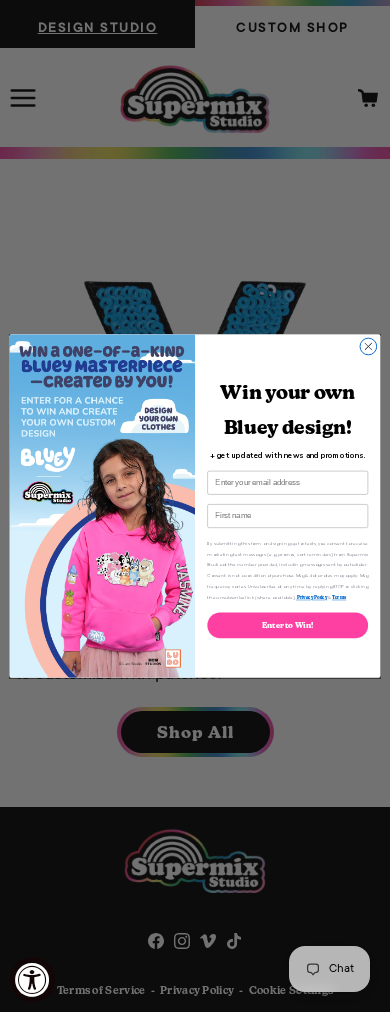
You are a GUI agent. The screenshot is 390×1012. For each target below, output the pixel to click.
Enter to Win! (288, 625)
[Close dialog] (368, 346)
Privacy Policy (311, 597)
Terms (339, 597)
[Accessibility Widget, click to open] (32, 979)
